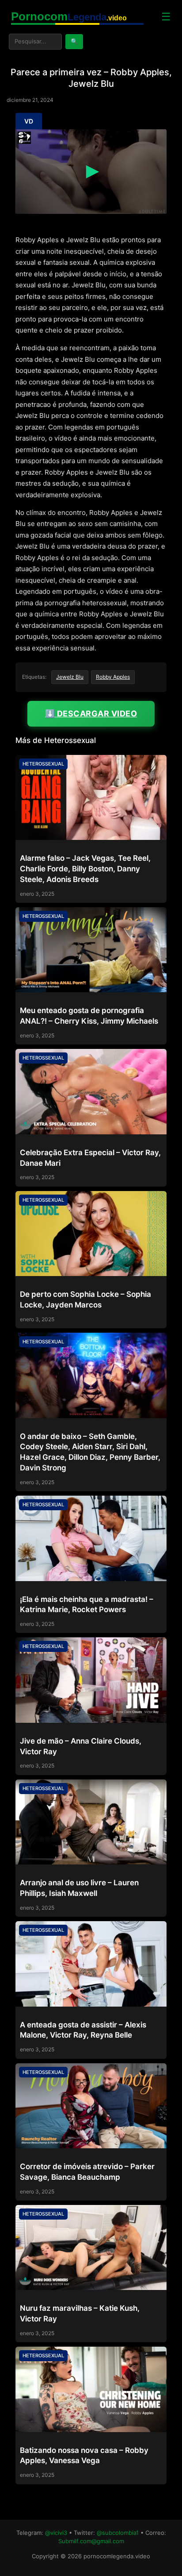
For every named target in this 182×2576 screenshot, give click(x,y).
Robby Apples (113, 677)
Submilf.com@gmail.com (91, 2541)
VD (29, 121)
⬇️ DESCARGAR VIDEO (91, 714)
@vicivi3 (56, 2533)
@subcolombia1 (118, 2533)
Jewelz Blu (70, 677)
